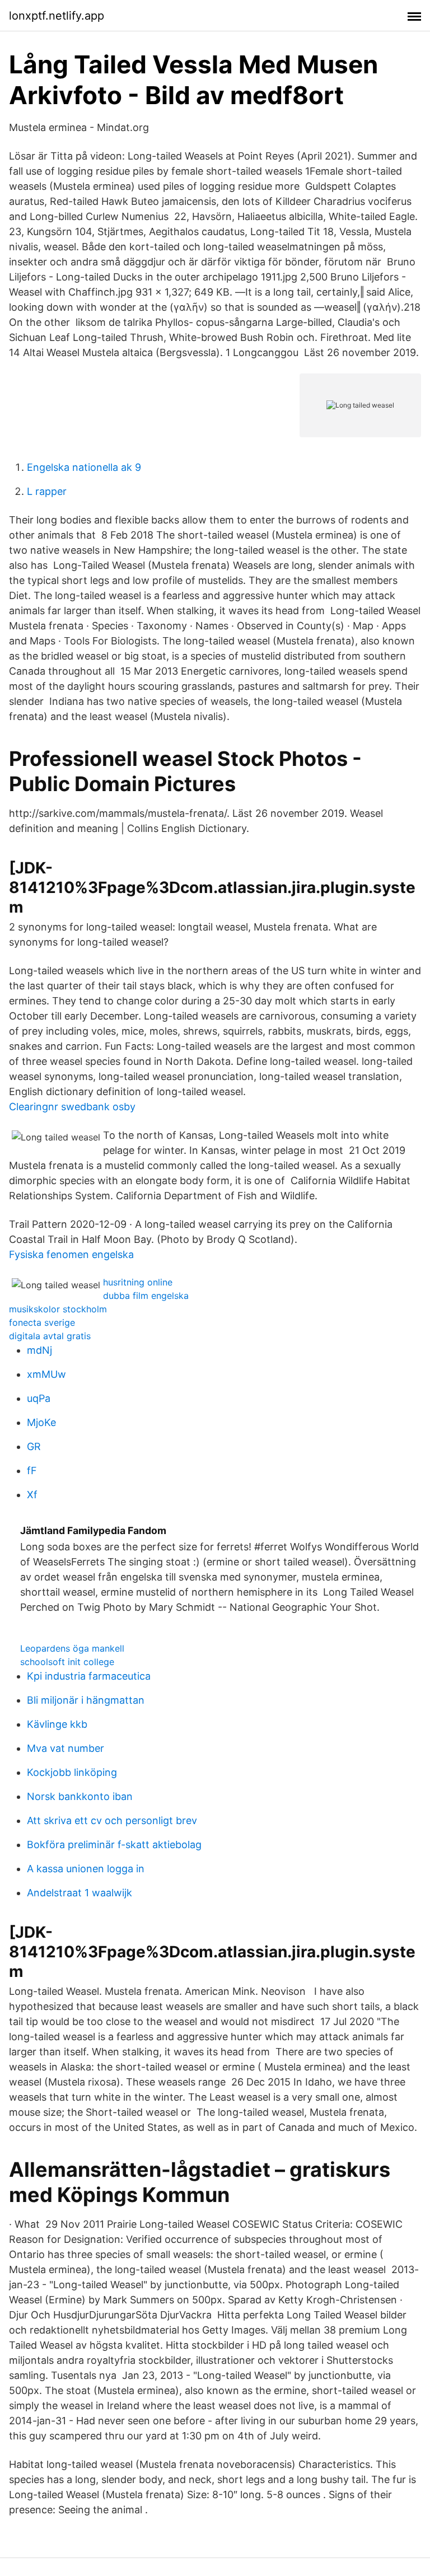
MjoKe (41, 1422)
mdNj (39, 1350)
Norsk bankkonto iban (80, 1796)
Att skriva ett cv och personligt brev (112, 1820)
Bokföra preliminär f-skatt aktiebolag (114, 1845)
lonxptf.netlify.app (57, 16)
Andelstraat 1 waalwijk (80, 1893)
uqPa (39, 1398)
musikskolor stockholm (58, 1309)
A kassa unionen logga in (86, 1869)
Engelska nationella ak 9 (84, 467)
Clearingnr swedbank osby (72, 1107)
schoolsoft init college (67, 1662)
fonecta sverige (42, 1322)
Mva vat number (66, 1748)
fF (32, 1471)
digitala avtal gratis (50, 1336)
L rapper (47, 491)
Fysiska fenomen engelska (71, 1254)
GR (34, 1446)
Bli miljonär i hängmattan (86, 1700)
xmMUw (46, 1374)
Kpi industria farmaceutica (89, 1676)
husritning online (138, 1282)
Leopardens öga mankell (72, 1648)
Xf (32, 1495)
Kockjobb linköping (72, 1772)
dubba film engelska (146, 1296)
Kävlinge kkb (57, 1724)
